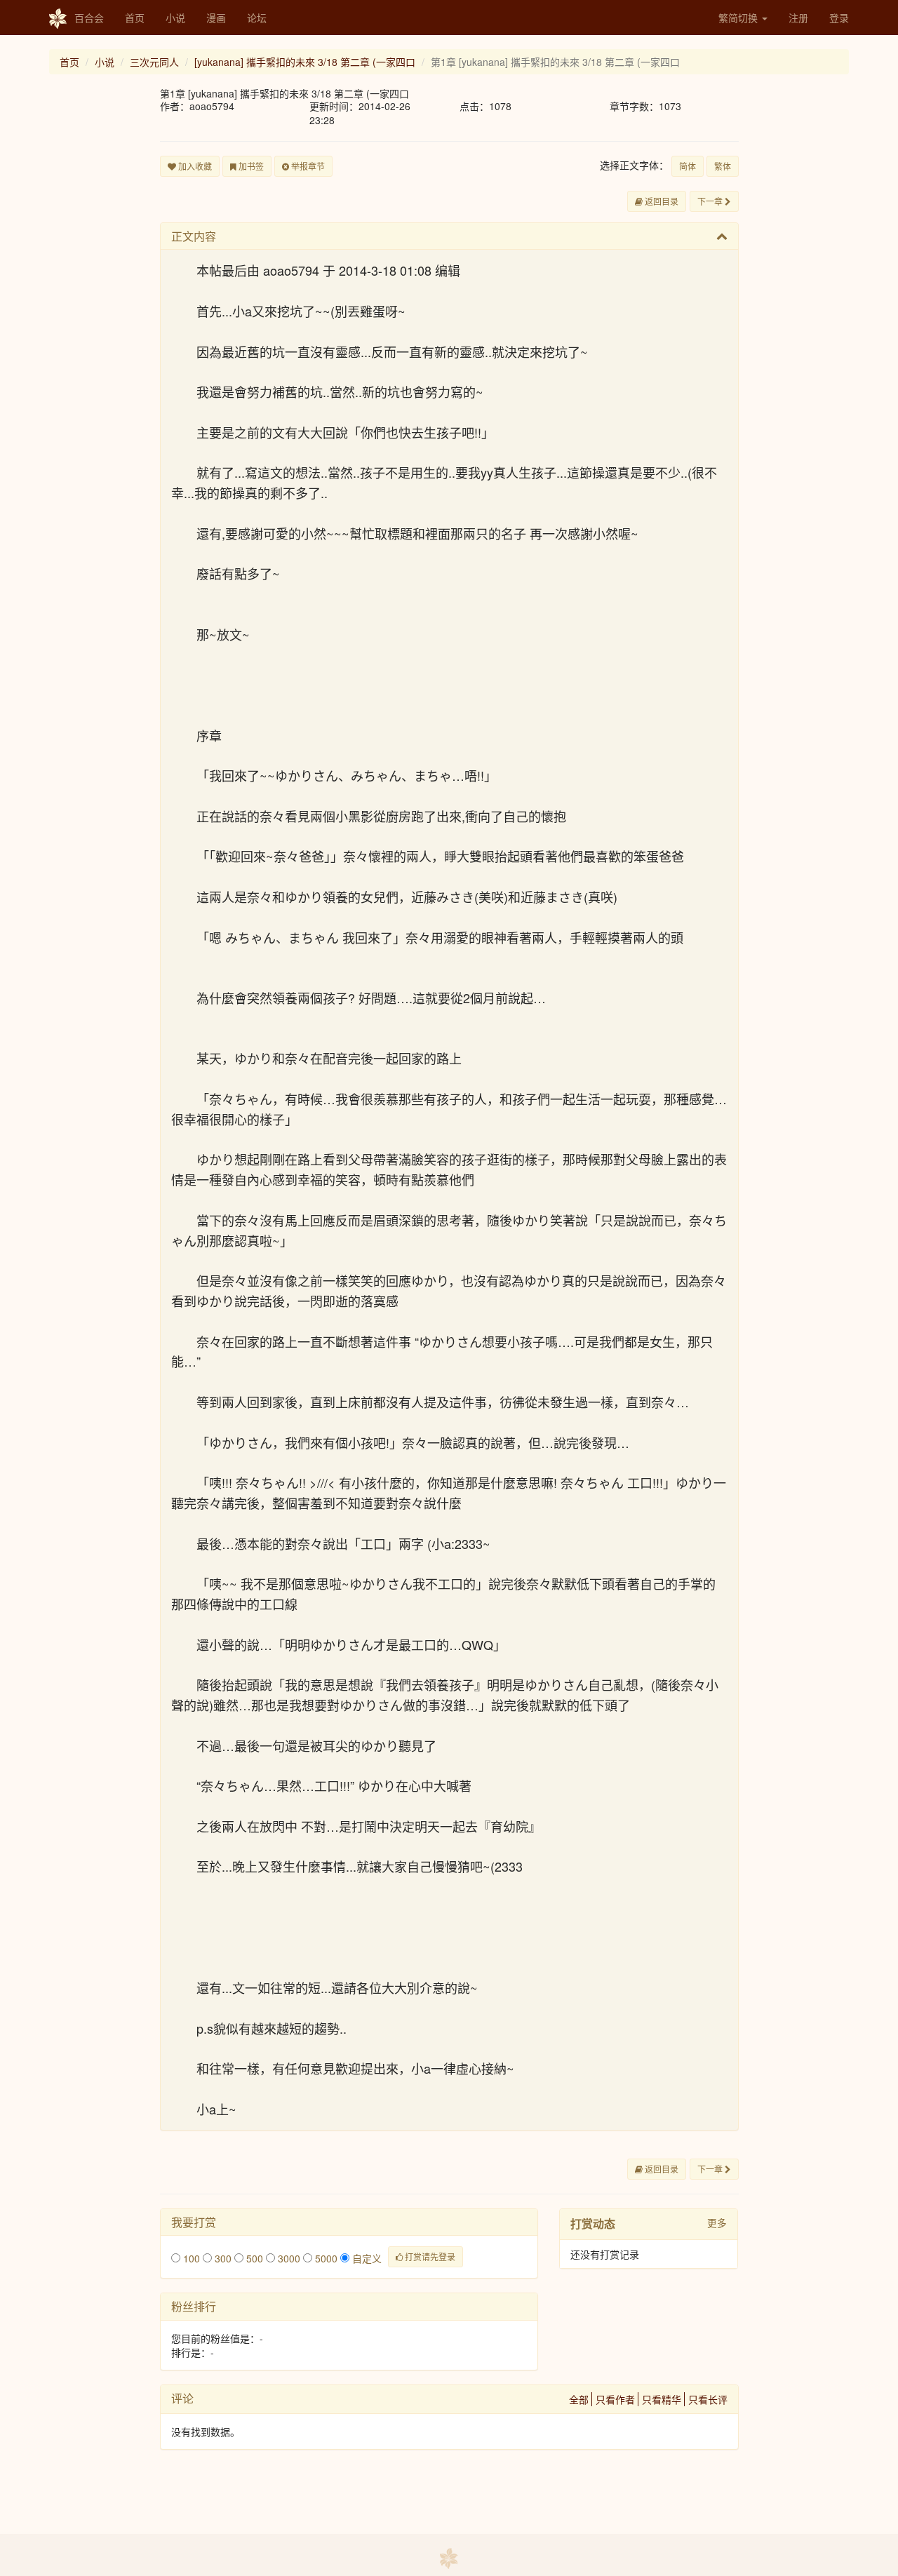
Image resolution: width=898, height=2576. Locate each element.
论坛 (257, 18)
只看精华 (662, 2399)
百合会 (89, 18)
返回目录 (661, 201)
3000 (288, 2258)
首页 (135, 18)
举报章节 (307, 166)
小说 (175, 18)
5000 (325, 2258)
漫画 (216, 18)
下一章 (711, 201)
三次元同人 (154, 62)
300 (222, 2258)
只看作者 (615, 2399)
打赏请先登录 (429, 2256)
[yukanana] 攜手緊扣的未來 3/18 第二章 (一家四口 (305, 62)
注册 (798, 18)
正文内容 (194, 236)
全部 (579, 2399)
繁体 (723, 166)
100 (190, 2258)
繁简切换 (739, 18)
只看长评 (708, 2399)
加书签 (250, 166)
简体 (688, 166)
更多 (717, 2222)
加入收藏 (194, 166)
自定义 (366, 2258)
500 (253, 2258)
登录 (839, 18)
